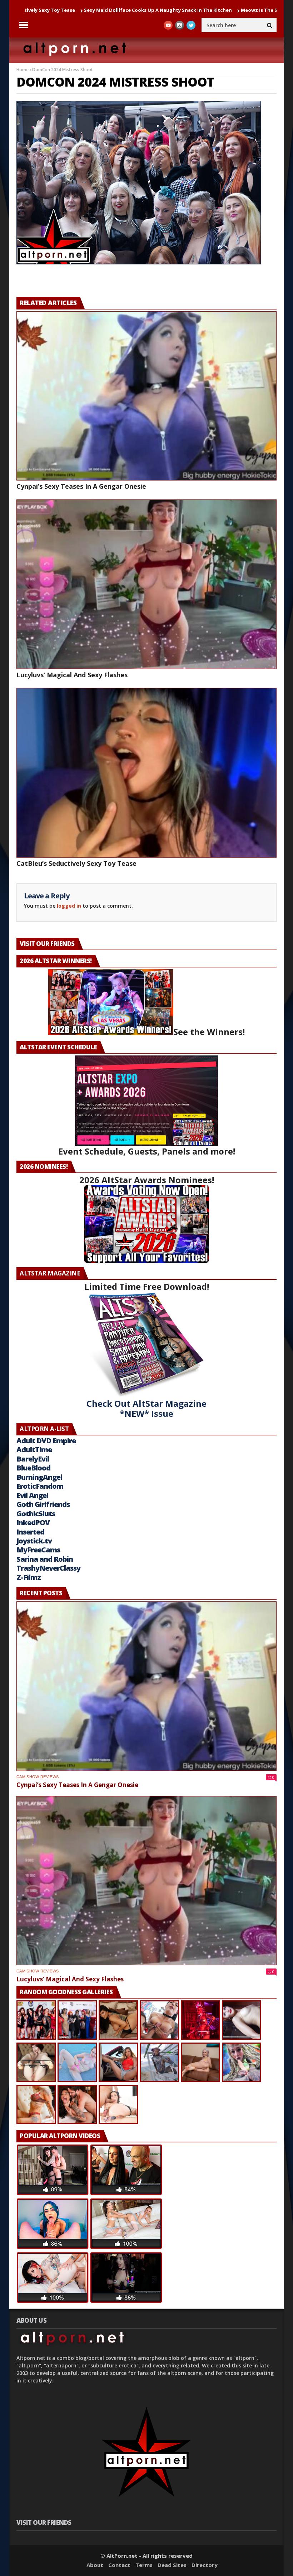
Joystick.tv (34, 1541)
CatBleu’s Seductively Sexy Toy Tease (76, 863)
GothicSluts (36, 1514)
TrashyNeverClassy (48, 1568)
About (95, 2565)
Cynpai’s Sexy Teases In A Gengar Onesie (81, 486)
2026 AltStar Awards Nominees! (147, 1180)
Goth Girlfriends (43, 1504)
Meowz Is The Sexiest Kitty (180, 10)
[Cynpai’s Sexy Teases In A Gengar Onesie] (146, 396)
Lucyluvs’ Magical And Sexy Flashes (72, 675)
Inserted (30, 1532)
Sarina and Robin (45, 1559)
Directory (205, 2565)
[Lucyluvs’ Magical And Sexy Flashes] (146, 584)
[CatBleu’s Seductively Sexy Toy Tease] (146, 773)
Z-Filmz (29, 1577)
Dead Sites (172, 2565)
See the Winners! (209, 1032)
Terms (144, 2565)
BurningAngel (39, 1477)
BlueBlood (33, 1468)
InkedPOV (33, 1523)
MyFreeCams (38, 1550)
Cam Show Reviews (38, 1777)
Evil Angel (32, 1495)
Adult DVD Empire (46, 1441)
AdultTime (34, 1450)
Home (23, 70)
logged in (69, 906)
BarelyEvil (33, 1459)
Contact (119, 2565)
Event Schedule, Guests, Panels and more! (147, 1151)
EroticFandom (40, 1486)
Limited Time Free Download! (147, 1286)
